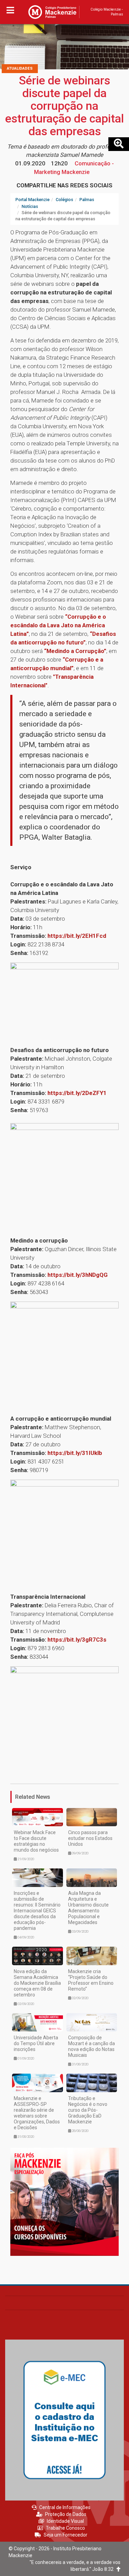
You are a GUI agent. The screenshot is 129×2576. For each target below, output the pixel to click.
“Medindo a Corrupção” (75, 651)
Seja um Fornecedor (66, 2535)
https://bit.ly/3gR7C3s (77, 1640)
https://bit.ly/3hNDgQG (78, 1275)
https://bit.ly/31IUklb (75, 1453)
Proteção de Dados (66, 2514)
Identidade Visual (65, 2521)
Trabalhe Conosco (65, 2528)
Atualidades (20, 68)
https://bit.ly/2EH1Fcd (77, 936)
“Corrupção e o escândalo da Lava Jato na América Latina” (58, 625)
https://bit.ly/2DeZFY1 (77, 1093)
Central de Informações (65, 2507)
